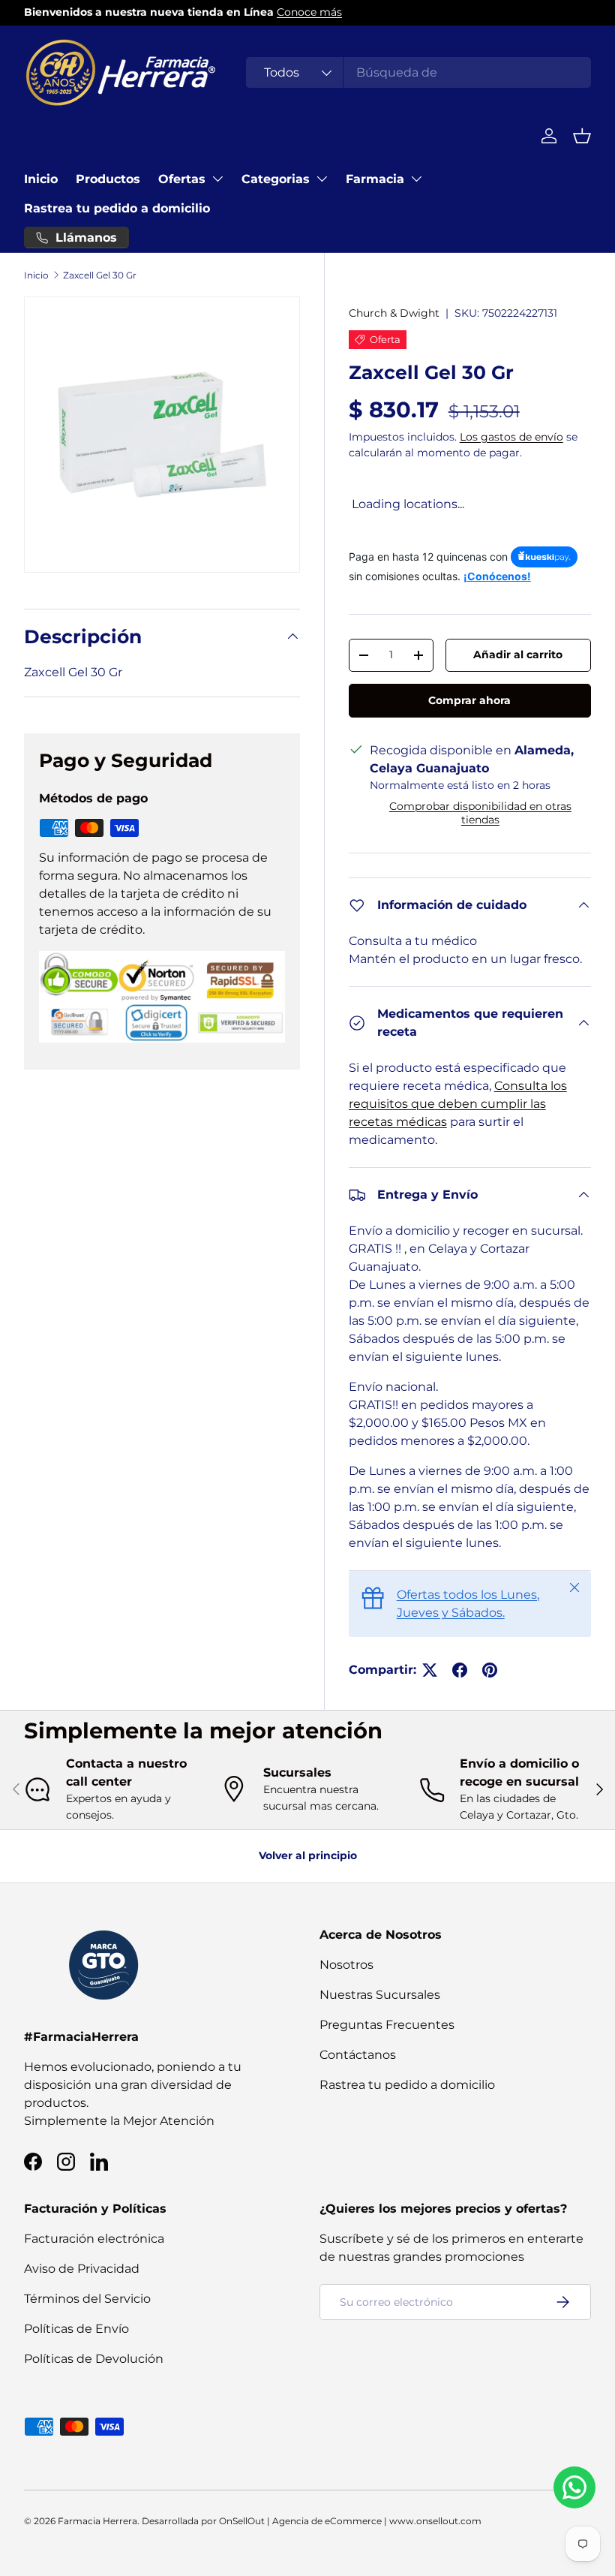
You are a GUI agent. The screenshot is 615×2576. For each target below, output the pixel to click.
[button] (582, 136)
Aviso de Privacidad (82, 2269)
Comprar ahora (469, 700)
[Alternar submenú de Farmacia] (416, 179)
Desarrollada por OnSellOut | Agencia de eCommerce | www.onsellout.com (312, 2521)
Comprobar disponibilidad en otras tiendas (480, 813)
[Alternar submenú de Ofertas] (217, 179)
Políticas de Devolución (94, 2359)
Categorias (276, 179)
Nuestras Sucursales (380, 1995)
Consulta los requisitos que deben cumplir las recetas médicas (458, 1104)
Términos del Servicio (87, 2299)
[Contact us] (574, 2487)
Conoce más (309, 12)
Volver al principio (308, 1855)
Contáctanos (358, 2055)
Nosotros (346, 1965)
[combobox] (418, 72)
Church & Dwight (394, 313)
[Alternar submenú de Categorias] (322, 179)
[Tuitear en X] (430, 1670)
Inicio (41, 179)
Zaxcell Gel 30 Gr (100, 275)
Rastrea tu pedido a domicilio (117, 208)
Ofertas (182, 179)
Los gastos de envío (511, 437)
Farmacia (375, 179)
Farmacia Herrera (97, 2521)
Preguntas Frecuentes (387, 2025)
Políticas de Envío (76, 2329)
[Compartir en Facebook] (460, 1670)
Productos (108, 179)
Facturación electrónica (94, 2239)
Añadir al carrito (518, 655)
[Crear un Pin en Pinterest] (490, 1670)
